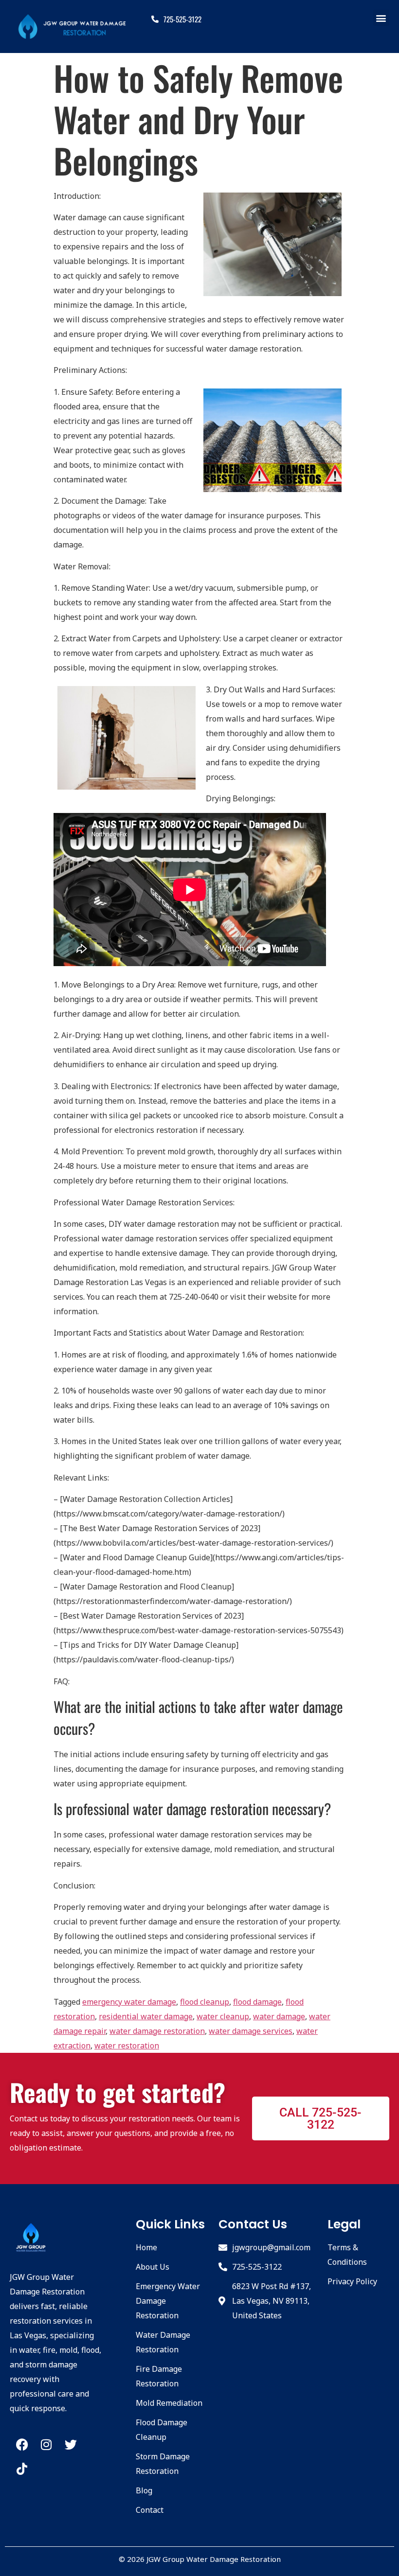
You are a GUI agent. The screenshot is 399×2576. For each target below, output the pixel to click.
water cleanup (223, 2016)
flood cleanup (205, 2002)
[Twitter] (71, 2445)
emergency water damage (129, 2002)
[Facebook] (22, 2445)
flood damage (257, 2002)
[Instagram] (46, 2445)
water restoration (127, 2046)
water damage (279, 2016)
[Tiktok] (22, 2469)
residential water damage (146, 2016)
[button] (381, 18)
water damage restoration (157, 2031)
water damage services (251, 2031)
